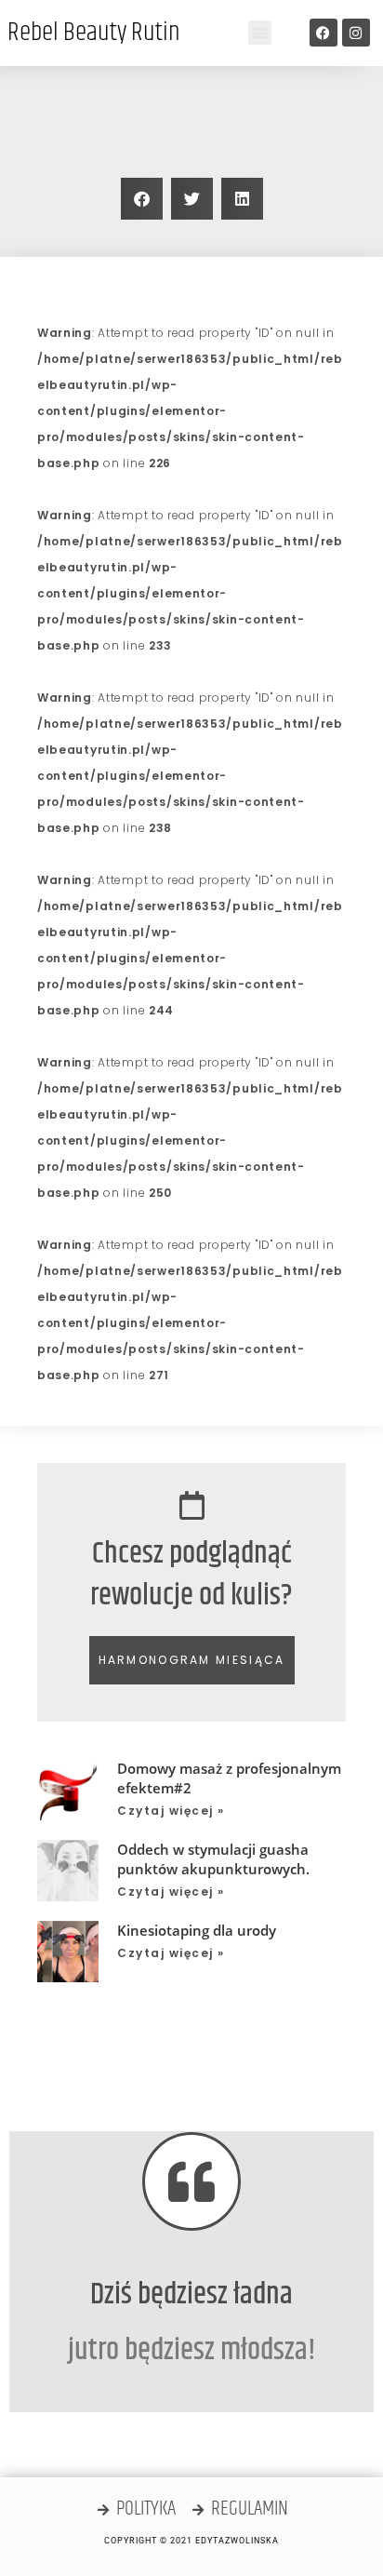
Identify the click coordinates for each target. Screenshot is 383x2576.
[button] (260, 33)
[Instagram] (356, 33)
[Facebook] (324, 33)
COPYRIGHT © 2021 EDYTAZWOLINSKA (191, 2541)
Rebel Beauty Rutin (94, 33)
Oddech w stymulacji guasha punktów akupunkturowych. (213, 1859)
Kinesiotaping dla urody (197, 1930)
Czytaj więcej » (171, 1811)
